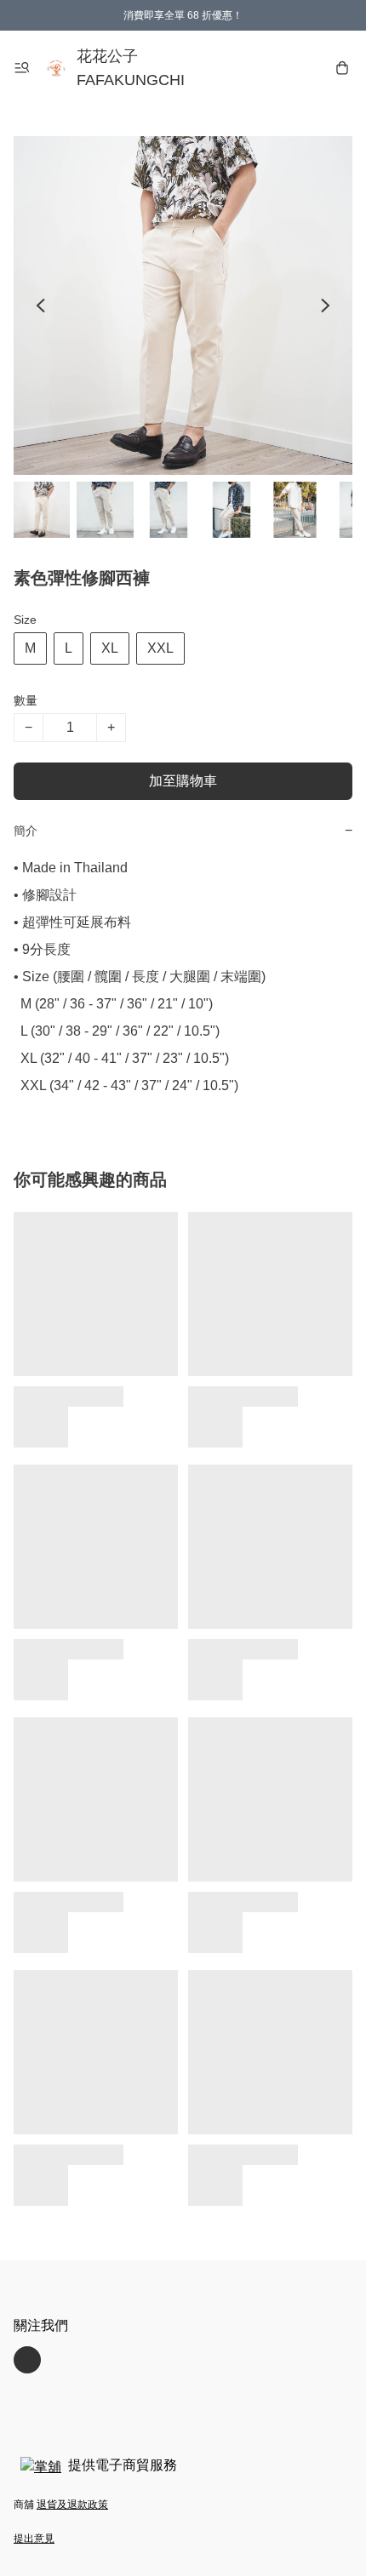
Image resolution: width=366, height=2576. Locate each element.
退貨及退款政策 (72, 2505)
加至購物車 (183, 781)
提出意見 (34, 2539)
